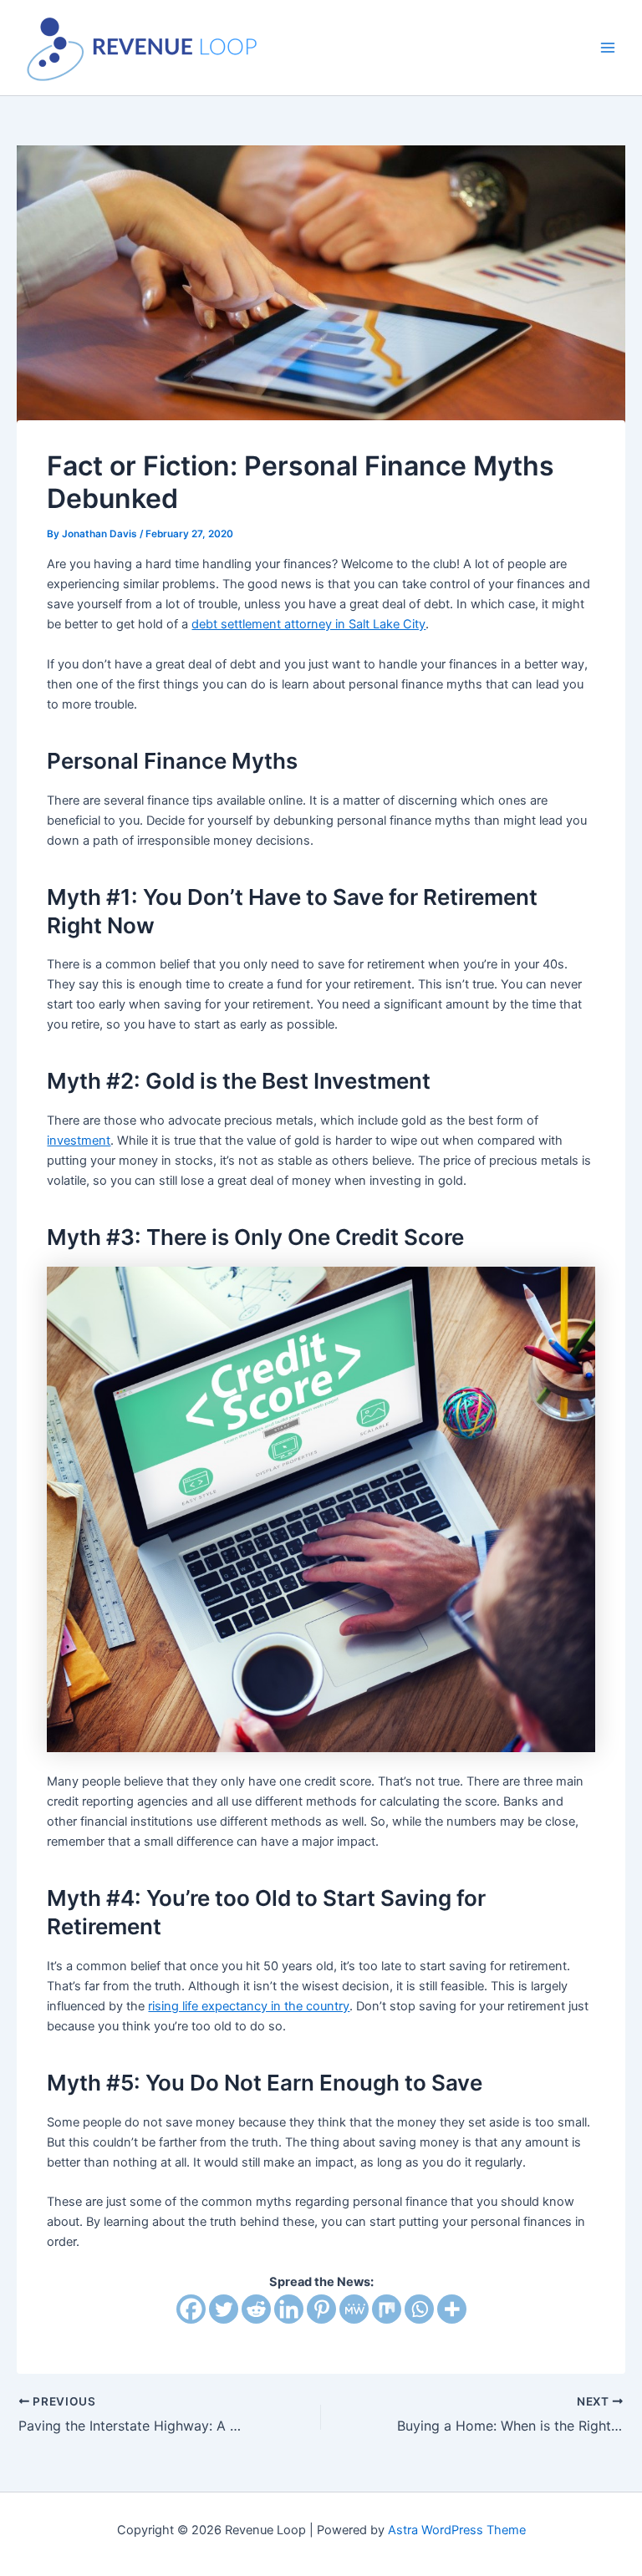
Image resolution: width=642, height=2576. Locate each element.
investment (79, 1141)
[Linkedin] (289, 2309)
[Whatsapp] (419, 2309)
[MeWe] (354, 2309)
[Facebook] (191, 2309)
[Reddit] (256, 2309)
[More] (452, 2309)
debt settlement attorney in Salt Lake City (308, 624)
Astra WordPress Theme (457, 2530)
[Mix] (387, 2309)
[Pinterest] (321, 2309)
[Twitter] (224, 2309)
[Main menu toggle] (608, 48)
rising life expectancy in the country (249, 2006)
